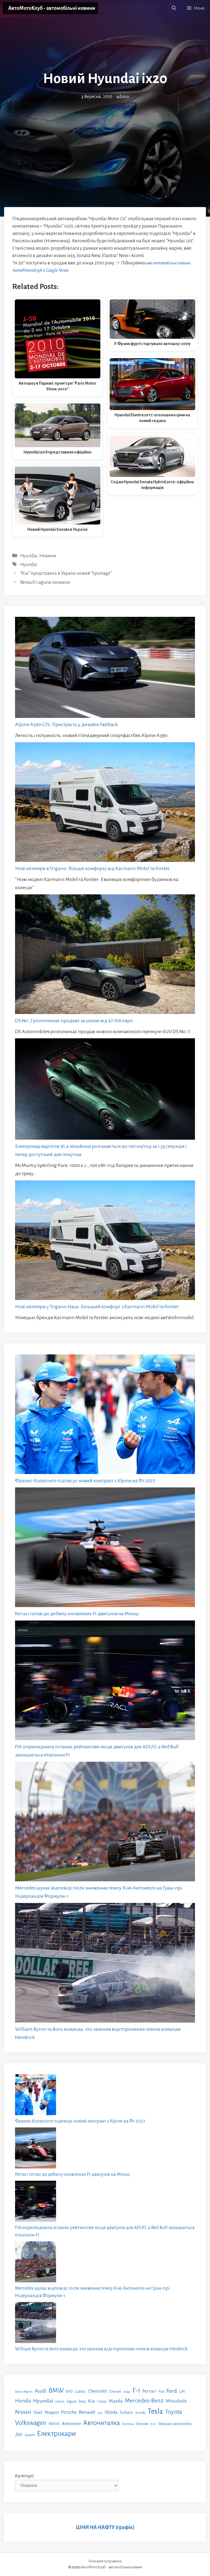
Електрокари (56, 2434)
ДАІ (19, 2434)
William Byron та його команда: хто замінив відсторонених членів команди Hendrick (101, 2349)
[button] (174, 8)
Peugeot (52, 2412)
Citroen (115, 2391)
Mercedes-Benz (144, 2401)
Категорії (24, 2476)
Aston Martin (24, 2392)
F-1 (136, 2391)
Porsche (69, 2412)
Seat (100, 2413)
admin (123, 97)
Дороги (30, 2435)
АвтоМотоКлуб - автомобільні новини (52, 8)
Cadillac (80, 2392)
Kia (91, 2401)
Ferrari (149, 2391)
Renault (87, 2412)
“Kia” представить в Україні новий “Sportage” (66, 573)
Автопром (71, 2423)
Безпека (128, 2424)
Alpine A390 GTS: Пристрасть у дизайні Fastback (66, 724)
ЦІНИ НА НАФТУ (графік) (105, 2527)
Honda (23, 2401)
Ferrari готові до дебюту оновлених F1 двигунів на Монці (77, 1614)
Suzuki (140, 2413)
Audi (41, 2391)
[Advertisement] (105, 142)
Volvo (54, 2424)
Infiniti (60, 2401)
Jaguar (72, 2401)
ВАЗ (153, 2424)
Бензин (142, 2424)
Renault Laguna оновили (45, 582)
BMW (56, 2391)
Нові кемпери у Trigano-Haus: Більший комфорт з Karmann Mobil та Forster (97, 1307)
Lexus (102, 2401)
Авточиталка (101, 2423)
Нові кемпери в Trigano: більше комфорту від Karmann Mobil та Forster (92, 868)
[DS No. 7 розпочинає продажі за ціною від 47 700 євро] (105, 955)
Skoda (111, 2412)
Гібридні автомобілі (175, 2424)
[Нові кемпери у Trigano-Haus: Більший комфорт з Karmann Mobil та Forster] (105, 1241)
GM (182, 2391)
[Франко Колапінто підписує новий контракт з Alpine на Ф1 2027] (105, 1415)
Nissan (23, 2412)
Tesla (155, 2411)
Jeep (82, 2401)
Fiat (161, 2392)
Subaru (126, 2412)
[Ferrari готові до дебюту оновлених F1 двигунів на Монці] (105, 1548)
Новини (48, 556)
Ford (172, 2391)
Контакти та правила (105, 2561)
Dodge (127, 2392)
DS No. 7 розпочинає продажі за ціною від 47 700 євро (74, 1021)
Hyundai (29, 556)
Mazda (116, 2401)
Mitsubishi (176, 2401)
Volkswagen (31, 2423)
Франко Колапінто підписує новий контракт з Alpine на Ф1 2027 (85, 1481)
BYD (69, 2391)
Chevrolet (97, 2391)
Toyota (174, 2412)
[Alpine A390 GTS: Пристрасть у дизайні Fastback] (105, 669)
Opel (38, 2412)
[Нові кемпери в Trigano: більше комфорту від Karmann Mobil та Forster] (105, 803)
